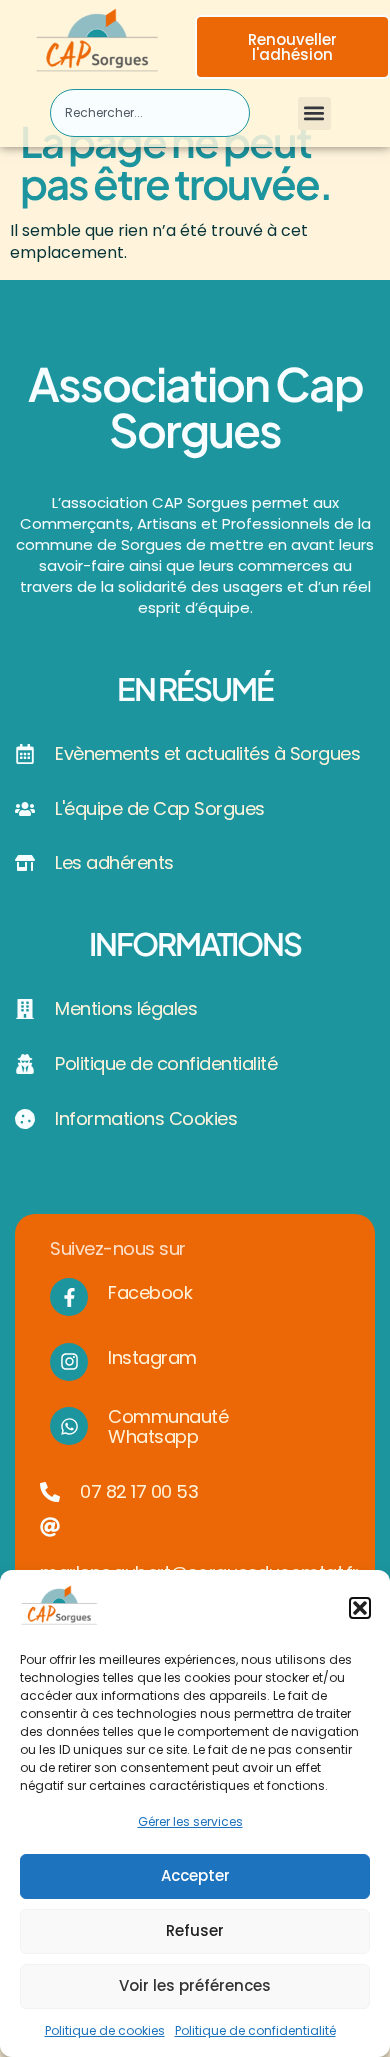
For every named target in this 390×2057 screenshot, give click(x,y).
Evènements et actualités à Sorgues (207, 753)
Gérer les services (190, 1821)
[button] (360, 1608)
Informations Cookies (146, 1118)
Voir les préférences (195, 1985)
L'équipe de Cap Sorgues (160, 808)
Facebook (150, 1292)
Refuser (195, 1930)
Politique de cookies (105, 2030)
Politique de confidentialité (255, 2030)
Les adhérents (114, 862)
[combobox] (150, 113)
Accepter (195, 1875)
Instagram (152, 1357)
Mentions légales (126, 1008)
